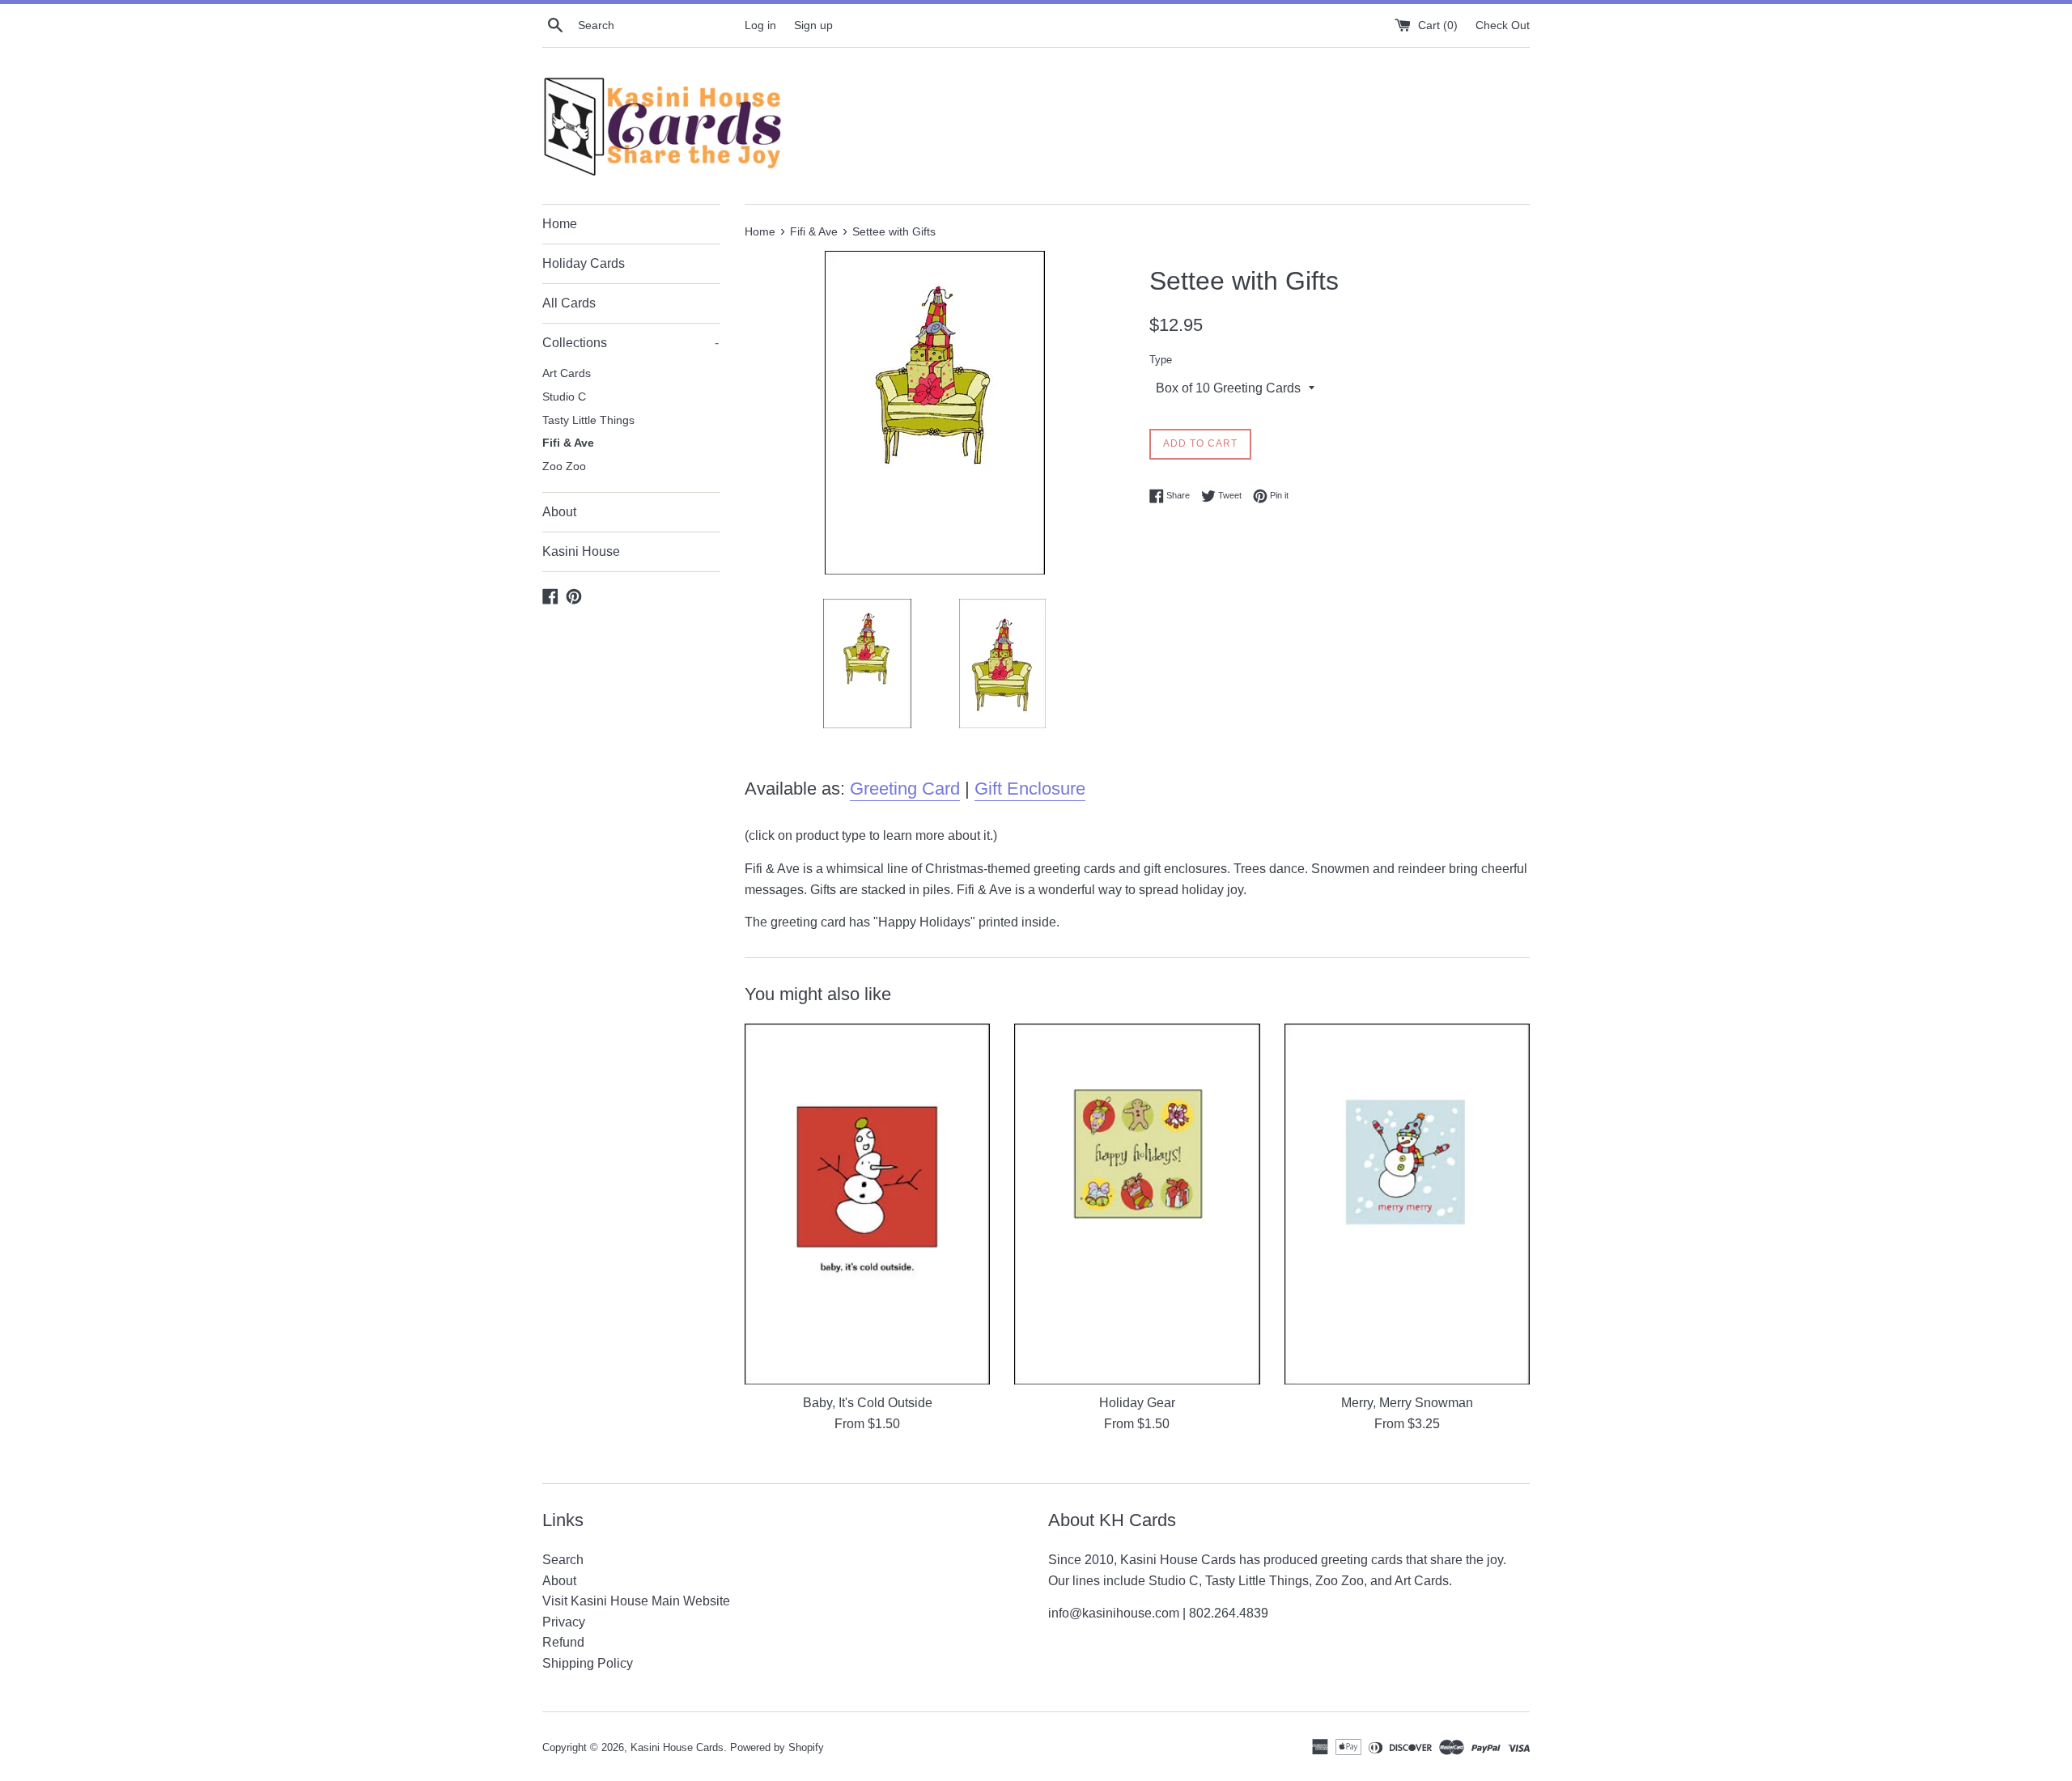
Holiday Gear (1137, 1403)
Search (563, 1560)
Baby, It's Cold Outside (868, 1403)
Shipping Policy (588, 1663)
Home (560, 224)
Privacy (564, 1622)
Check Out (1503, 25)
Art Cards (567, 373)
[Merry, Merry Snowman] (1407, 1204)
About (559, 512)
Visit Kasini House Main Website (636, 1601)
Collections (631, 343)
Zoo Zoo (564, 466)
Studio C (564, 397)
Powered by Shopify (777, 1747)
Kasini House (581, 551)
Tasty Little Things (588, 420)
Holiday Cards (584, 263)
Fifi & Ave (568, 443)
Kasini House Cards (677, 1747)
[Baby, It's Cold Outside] (867, 1204)
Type (1161, 360)
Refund (563, 1642)
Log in (760, 25)
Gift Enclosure (1030, 789)
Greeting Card (905, 789)
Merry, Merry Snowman (1407, 1403)
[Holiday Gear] (1137, 1204)
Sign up (813, 25)
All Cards (569, 303)
